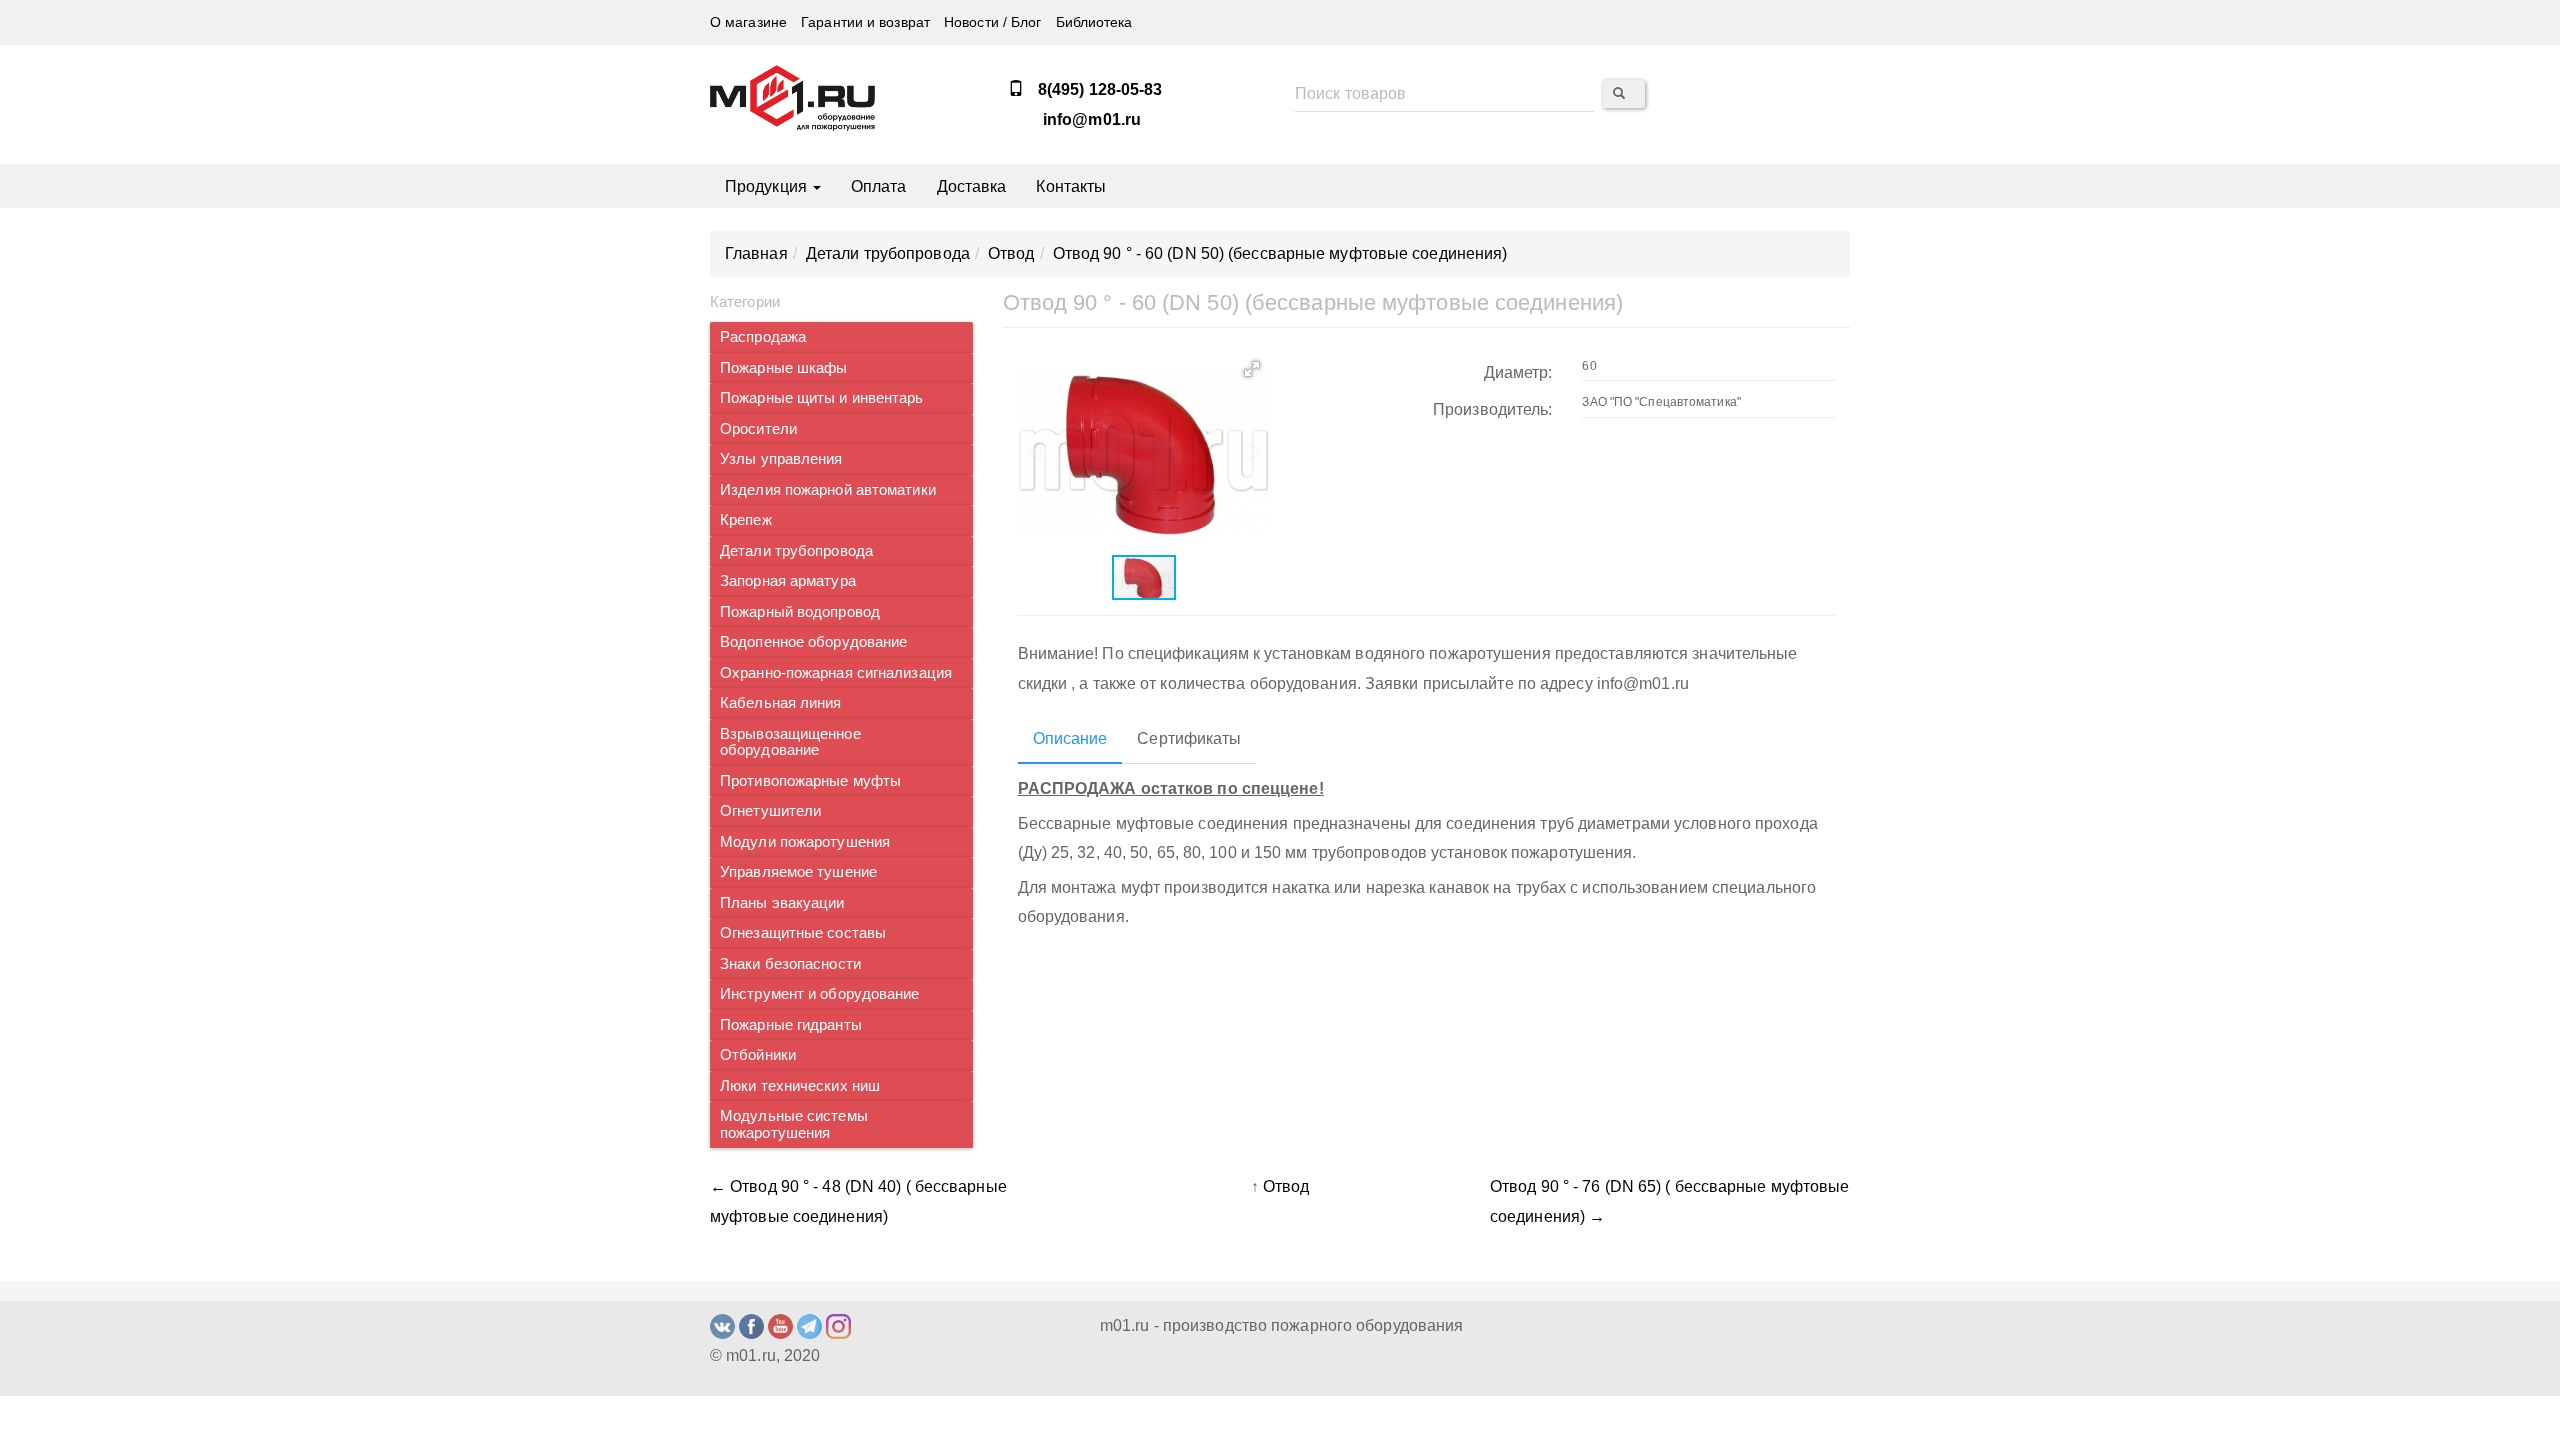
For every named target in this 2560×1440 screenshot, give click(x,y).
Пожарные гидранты (791, 1025)
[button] (1252, 369)
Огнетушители (770, 811)
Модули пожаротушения (805, 842)
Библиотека (1094, 22)
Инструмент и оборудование (820, 994)
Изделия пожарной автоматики (828, 490)
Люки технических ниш (800, 1086)
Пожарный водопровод (800, 612)
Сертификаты (1189, 738)
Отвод (1286, 1186)
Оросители (758, 429)
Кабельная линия (781, 703)
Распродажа (763, 337)
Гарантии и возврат (865, 22)
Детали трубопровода (796, 551)
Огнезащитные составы (803, 933)
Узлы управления (781, 459)
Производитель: (1492, 409)
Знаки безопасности (790, 964)
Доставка (972, 186)
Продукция (768, 186)
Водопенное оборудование (813, 642)
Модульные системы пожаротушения (794, 1124)
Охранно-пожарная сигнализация (836, 673)
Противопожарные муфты (810, 781)
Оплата (879, 186)
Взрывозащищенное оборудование (790, 742)
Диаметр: (1518, 372)
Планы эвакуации (782, 903)
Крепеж (746, 520)
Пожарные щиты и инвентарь (822, 398)
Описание (1070, 738)
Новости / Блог (992, 22)
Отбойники (758, 1055)
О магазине (748, 22)
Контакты (1071, 186)
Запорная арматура (788, 581)
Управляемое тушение (798, 872)
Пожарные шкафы (783, 368)
